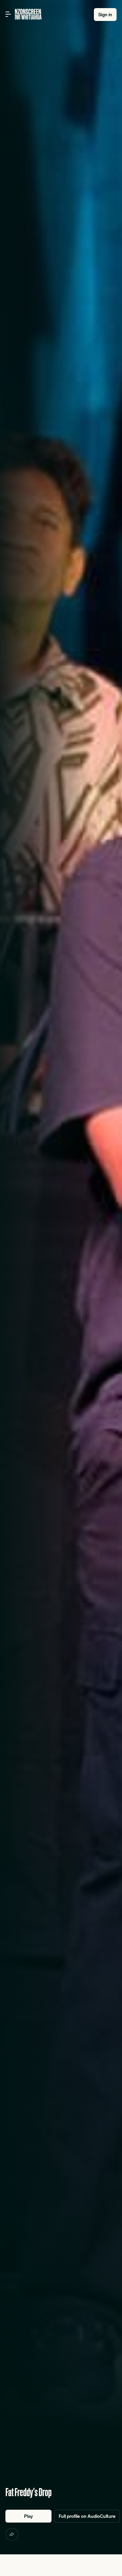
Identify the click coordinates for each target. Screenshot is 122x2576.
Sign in (105, 15)
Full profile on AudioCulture (87, 2516)
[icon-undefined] (12, 2534)
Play (28, 2516)
